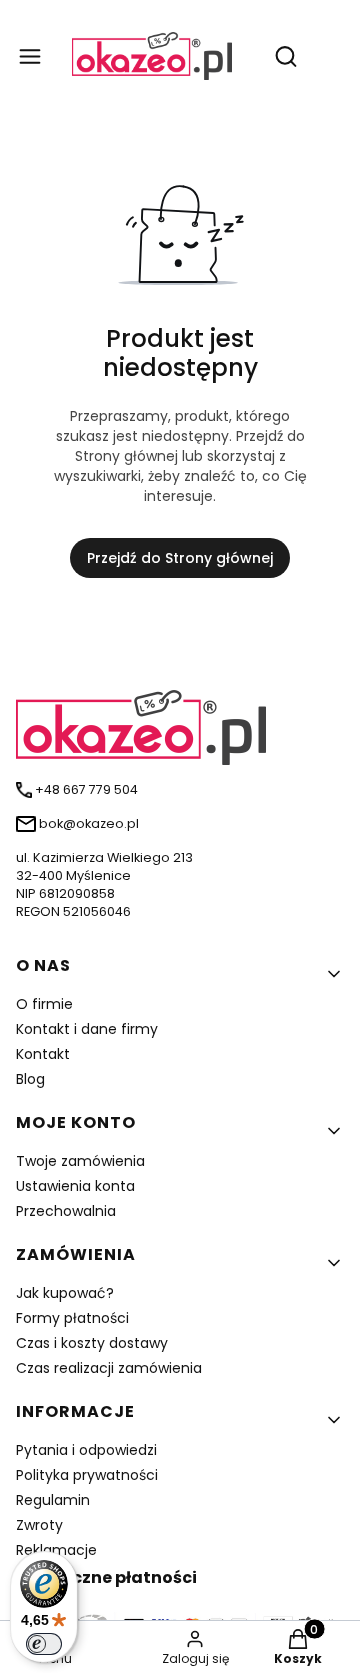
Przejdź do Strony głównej (180, 558)
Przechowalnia (66, 1211)
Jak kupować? (65, 1293)
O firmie (44, 1004)
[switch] (44, 1644)
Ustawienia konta (75, 1186)
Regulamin (53, 1500)
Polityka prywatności (87, 1475)
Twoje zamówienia (80, 1161)
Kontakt (43, 1054)
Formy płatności (72, 1318)
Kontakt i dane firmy (87, 1029)
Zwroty (39, 1525)
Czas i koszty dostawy (92, 1343)
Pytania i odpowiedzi (86, 1450)
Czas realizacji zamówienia (109, 1368)
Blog (30, 1079)
